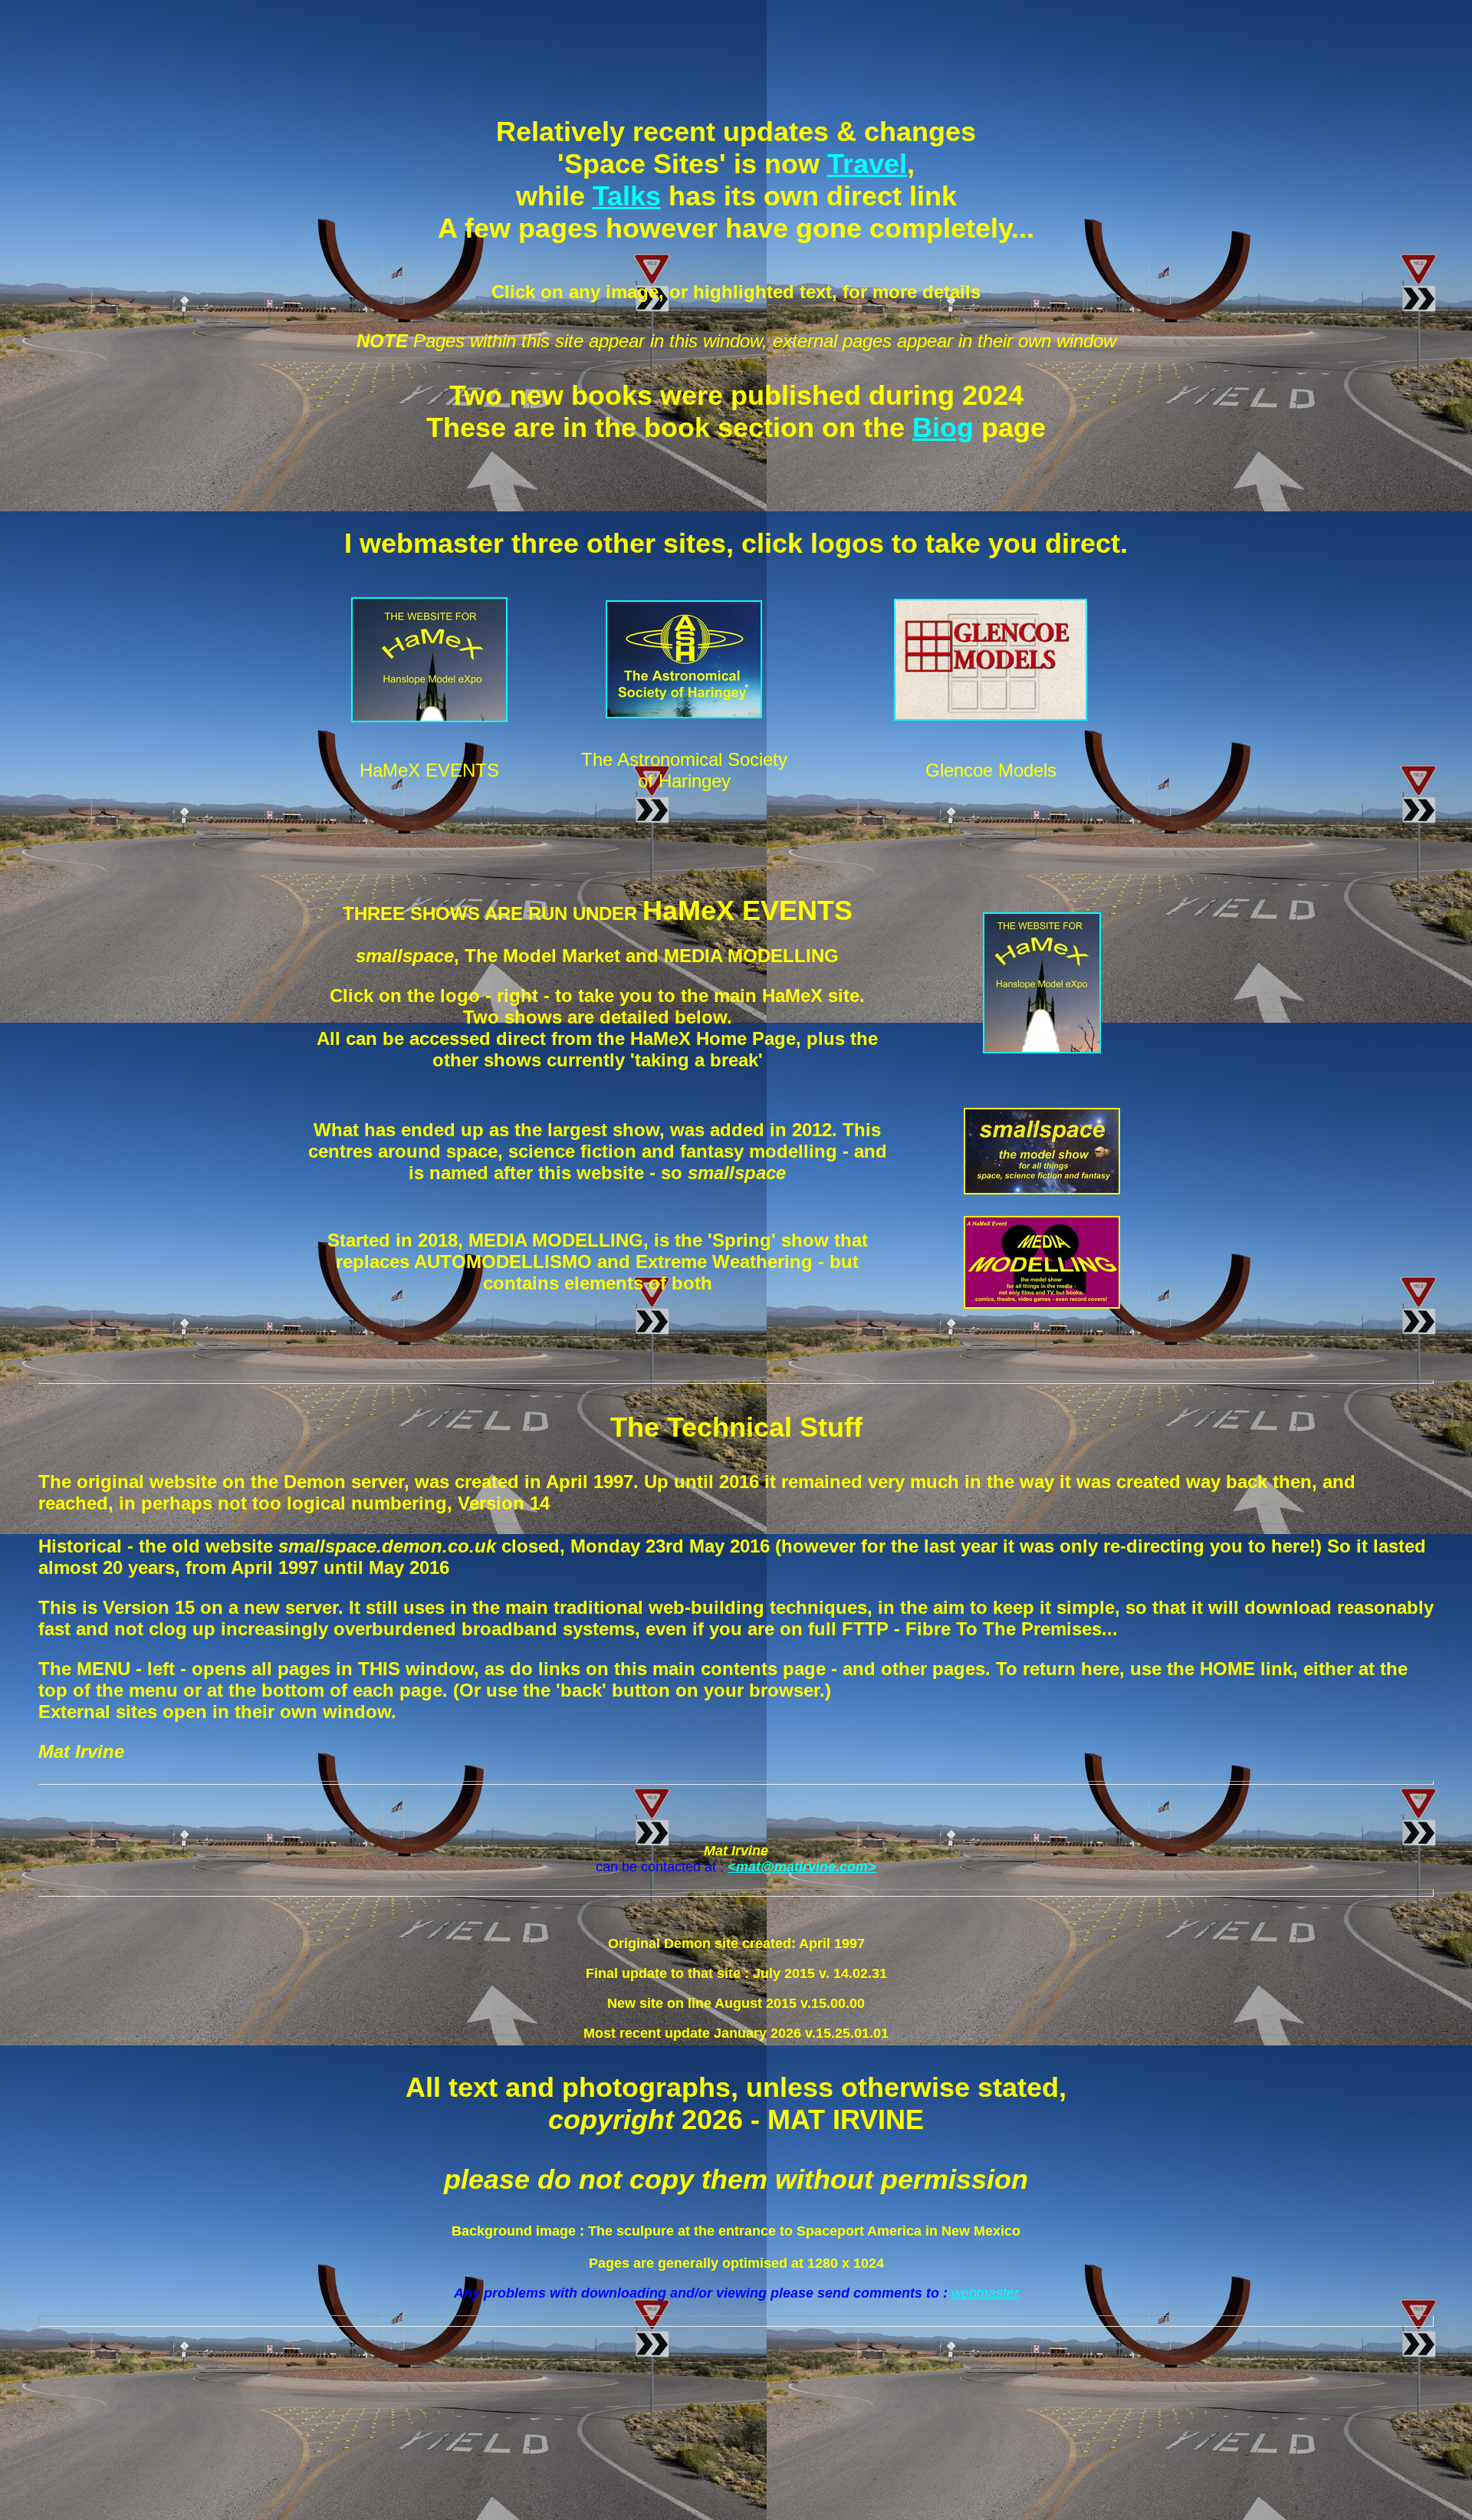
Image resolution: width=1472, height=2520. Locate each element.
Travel (867, 164)
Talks (627, 196)
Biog (943, 427)
